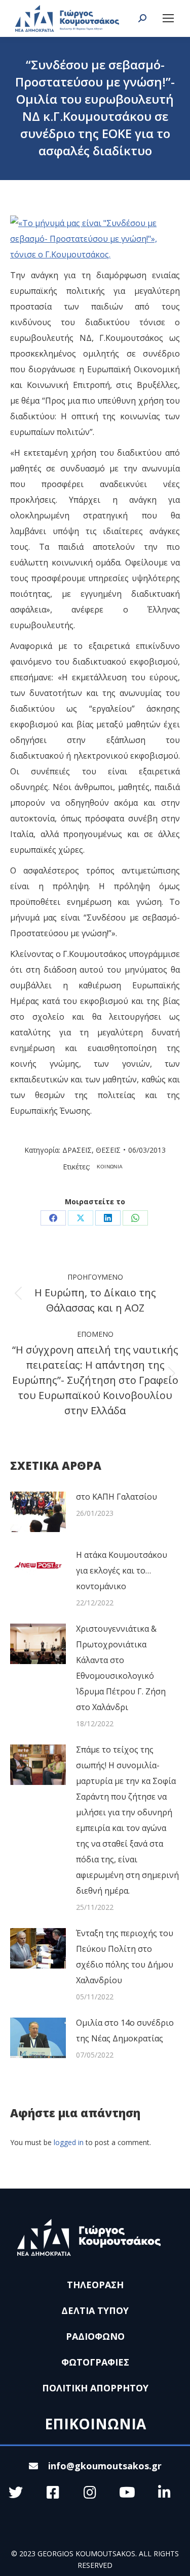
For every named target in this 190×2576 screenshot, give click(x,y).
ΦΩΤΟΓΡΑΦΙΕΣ (95, 2362)
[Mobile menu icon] (168, 18)
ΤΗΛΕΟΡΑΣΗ (95, 2285)
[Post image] (38, 1512)
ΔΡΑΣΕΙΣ (77, 1150)
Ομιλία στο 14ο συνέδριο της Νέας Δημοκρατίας (125, 2031)
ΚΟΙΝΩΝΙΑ (110, 1167)
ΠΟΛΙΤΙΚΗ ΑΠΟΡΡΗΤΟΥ (95, 2388)
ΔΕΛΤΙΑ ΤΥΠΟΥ (95, 2310)
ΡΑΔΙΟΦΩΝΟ (95, 2336)
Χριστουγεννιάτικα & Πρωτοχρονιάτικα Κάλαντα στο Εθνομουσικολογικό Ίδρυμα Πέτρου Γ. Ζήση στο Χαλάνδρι (121, 1668)
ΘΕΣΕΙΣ (108, 1150)
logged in (69, 2142)
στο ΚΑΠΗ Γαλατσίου (117, 1497)
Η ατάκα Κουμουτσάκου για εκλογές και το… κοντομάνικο (122, 1570)
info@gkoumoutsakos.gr (105, 2466)
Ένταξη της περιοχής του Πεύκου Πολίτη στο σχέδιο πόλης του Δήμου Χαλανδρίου (125, 1957)
